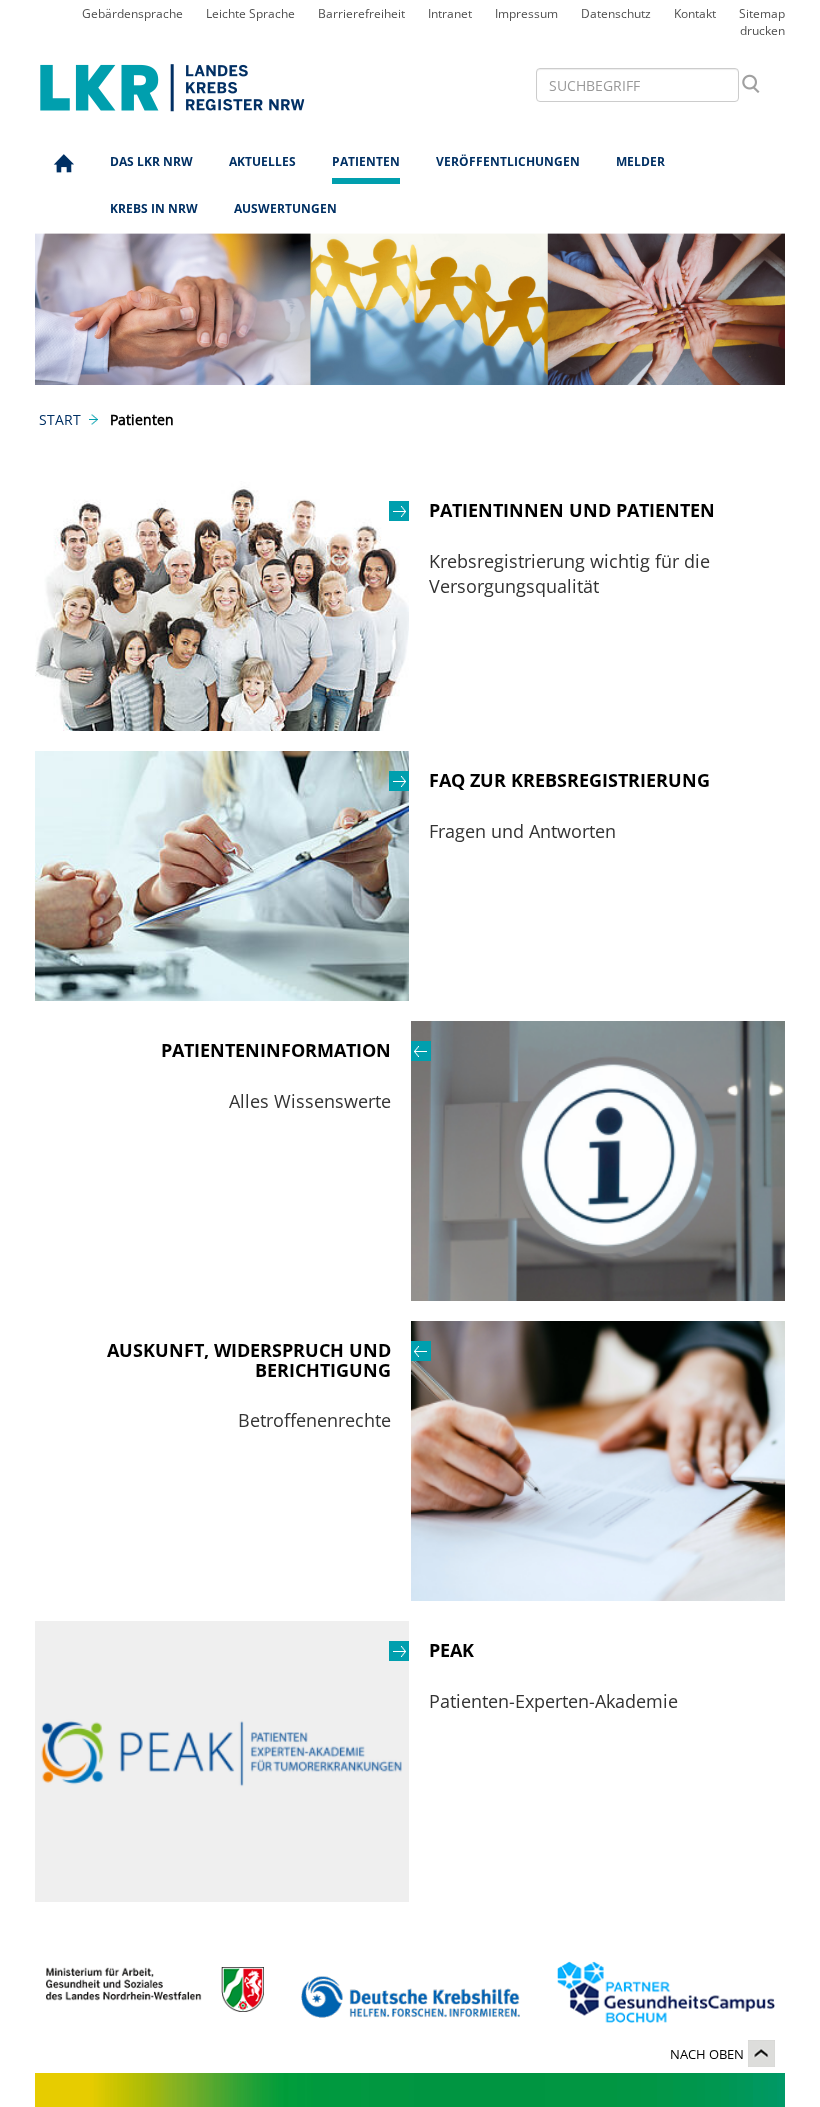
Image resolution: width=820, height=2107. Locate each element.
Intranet (450, 13)
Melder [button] (640, 161)
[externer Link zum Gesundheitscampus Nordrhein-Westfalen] (665, 1998)
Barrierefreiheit (361, 13)
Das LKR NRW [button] (151, 161)
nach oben (707, 2054)
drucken (762, 30)
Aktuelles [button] (262, 161)
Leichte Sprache (250, 13)
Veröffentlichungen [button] (508, 161)
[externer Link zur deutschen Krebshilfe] (410, 1998)
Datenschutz (616, 13)
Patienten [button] (366, 161)
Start (60, 419)
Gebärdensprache (132, 13)
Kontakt (695, 13)
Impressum (526, 13)
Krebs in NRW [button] (154, 208)
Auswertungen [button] (285, 208)
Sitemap (762, 13)
